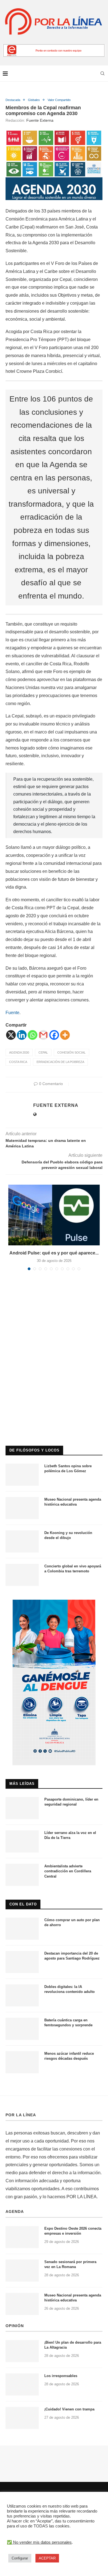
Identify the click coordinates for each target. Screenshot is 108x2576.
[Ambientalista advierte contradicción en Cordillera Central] (22, 1875)
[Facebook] (54, 1035)
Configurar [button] (20, 2558)
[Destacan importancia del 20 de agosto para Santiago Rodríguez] (22, 1962)
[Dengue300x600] (54, 1602)
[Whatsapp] (33, 1035)
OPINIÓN (15, 2326)
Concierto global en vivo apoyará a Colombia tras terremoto (73, 1569)
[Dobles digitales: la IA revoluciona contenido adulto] (22, 1995)
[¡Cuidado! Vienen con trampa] (22, 2418)
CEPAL (43, 1052)
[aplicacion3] (54, 1316)
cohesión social (71, 1052)
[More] (65, 1035)
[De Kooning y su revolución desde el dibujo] (22, 1541)
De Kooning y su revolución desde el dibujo (68, 1535)
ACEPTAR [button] (47, 2558)
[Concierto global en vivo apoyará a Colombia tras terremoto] (22, 1575)
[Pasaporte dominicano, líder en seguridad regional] (22, 1808)
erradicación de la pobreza (60, 1062)
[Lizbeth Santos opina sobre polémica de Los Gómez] (22, 1475)
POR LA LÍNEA (21, 2115)
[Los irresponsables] (22, 2384)
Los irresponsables (61, 2376)
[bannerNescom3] (54, 46)
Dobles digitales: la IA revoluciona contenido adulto (70, 1989)
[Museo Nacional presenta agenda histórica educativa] (22, 1508)
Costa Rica (18, 1062)
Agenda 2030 (19, 1052)
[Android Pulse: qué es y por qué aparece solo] (54, 1215)
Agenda (15, 2211)
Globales (34, 100)
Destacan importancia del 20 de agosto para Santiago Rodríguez (72, 1956)
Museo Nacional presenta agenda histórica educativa (73, 1502)
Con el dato (23, 1904)
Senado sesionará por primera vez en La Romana (70, 2264)
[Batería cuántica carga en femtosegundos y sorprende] (22, 2029)
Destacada (13, 100)
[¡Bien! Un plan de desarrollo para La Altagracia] (22, 2351)
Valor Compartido (59, 100)
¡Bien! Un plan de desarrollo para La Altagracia (73, 2345)
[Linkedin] (22, 1035)
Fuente (12, 1013)
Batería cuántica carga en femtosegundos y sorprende (68, 2023)
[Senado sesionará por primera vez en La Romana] (22, 2271)
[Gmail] (43, 1035)
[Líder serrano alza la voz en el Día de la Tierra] (22, 1841)
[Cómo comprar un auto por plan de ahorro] (22, 1929)
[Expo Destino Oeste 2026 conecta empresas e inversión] (22, 2237)
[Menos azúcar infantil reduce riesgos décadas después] (22, 2062)
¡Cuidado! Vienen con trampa (69, 2409)
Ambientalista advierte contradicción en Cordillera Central (68, 1871)
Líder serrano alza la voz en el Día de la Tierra (70, 1835)
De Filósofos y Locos (34, 1450)
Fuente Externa (40, 120)
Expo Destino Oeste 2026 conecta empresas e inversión (73, 2231)
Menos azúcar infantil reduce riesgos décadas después (69, 2056)
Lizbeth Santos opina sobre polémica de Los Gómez (68, 1468)
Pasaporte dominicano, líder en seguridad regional (71, 1802)
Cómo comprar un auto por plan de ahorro (72, 1922)
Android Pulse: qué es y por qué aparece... (54, 1253)
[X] (11, 1035)
